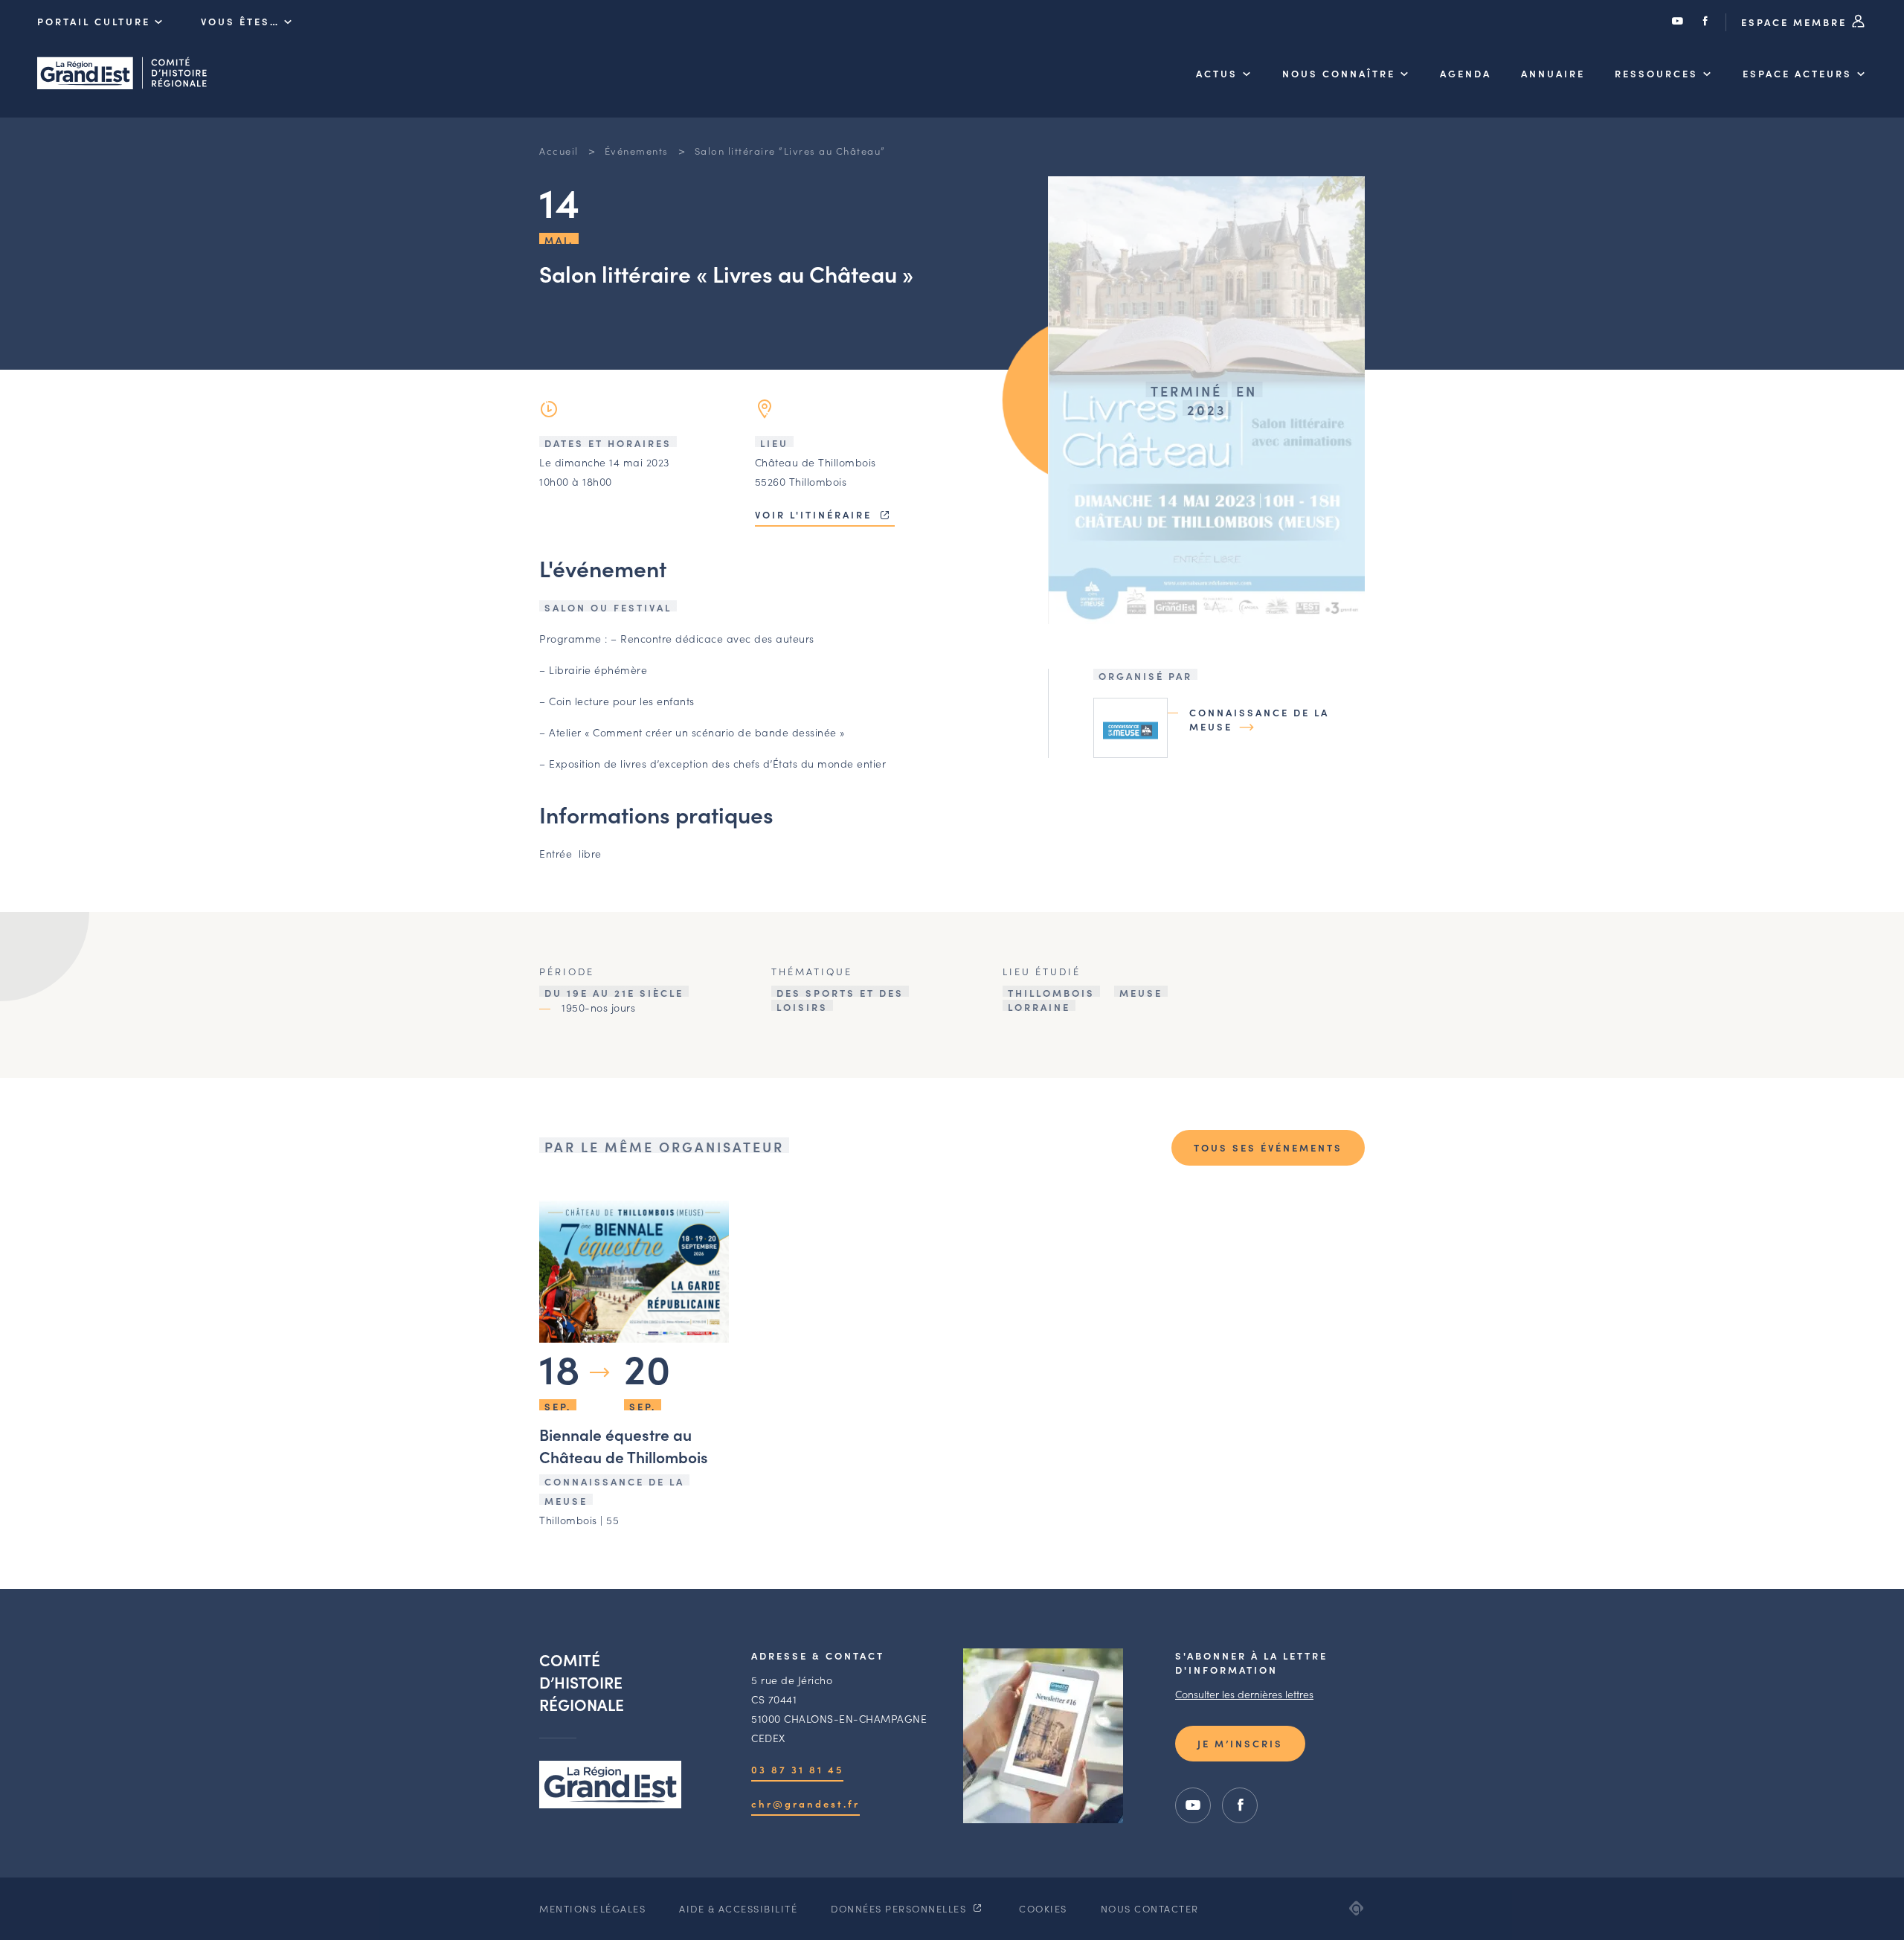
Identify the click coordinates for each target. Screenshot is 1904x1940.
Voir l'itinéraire (816, 514)
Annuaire (1553, 73)
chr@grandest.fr (805, 1804)
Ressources (1656, 73)
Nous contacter (1150, 1908)
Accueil (559, 151)
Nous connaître (1339, 73)
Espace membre (1796, 22)
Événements (637, 151)
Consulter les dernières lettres (1244, 1694)
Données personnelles (900, 1908)
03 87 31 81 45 (797, 1769)
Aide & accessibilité (738, 1908)
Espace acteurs (1797, 73)
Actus (1217, 73)
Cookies (1043, 1908)
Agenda (1466, 73)
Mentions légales (592, 1908)
